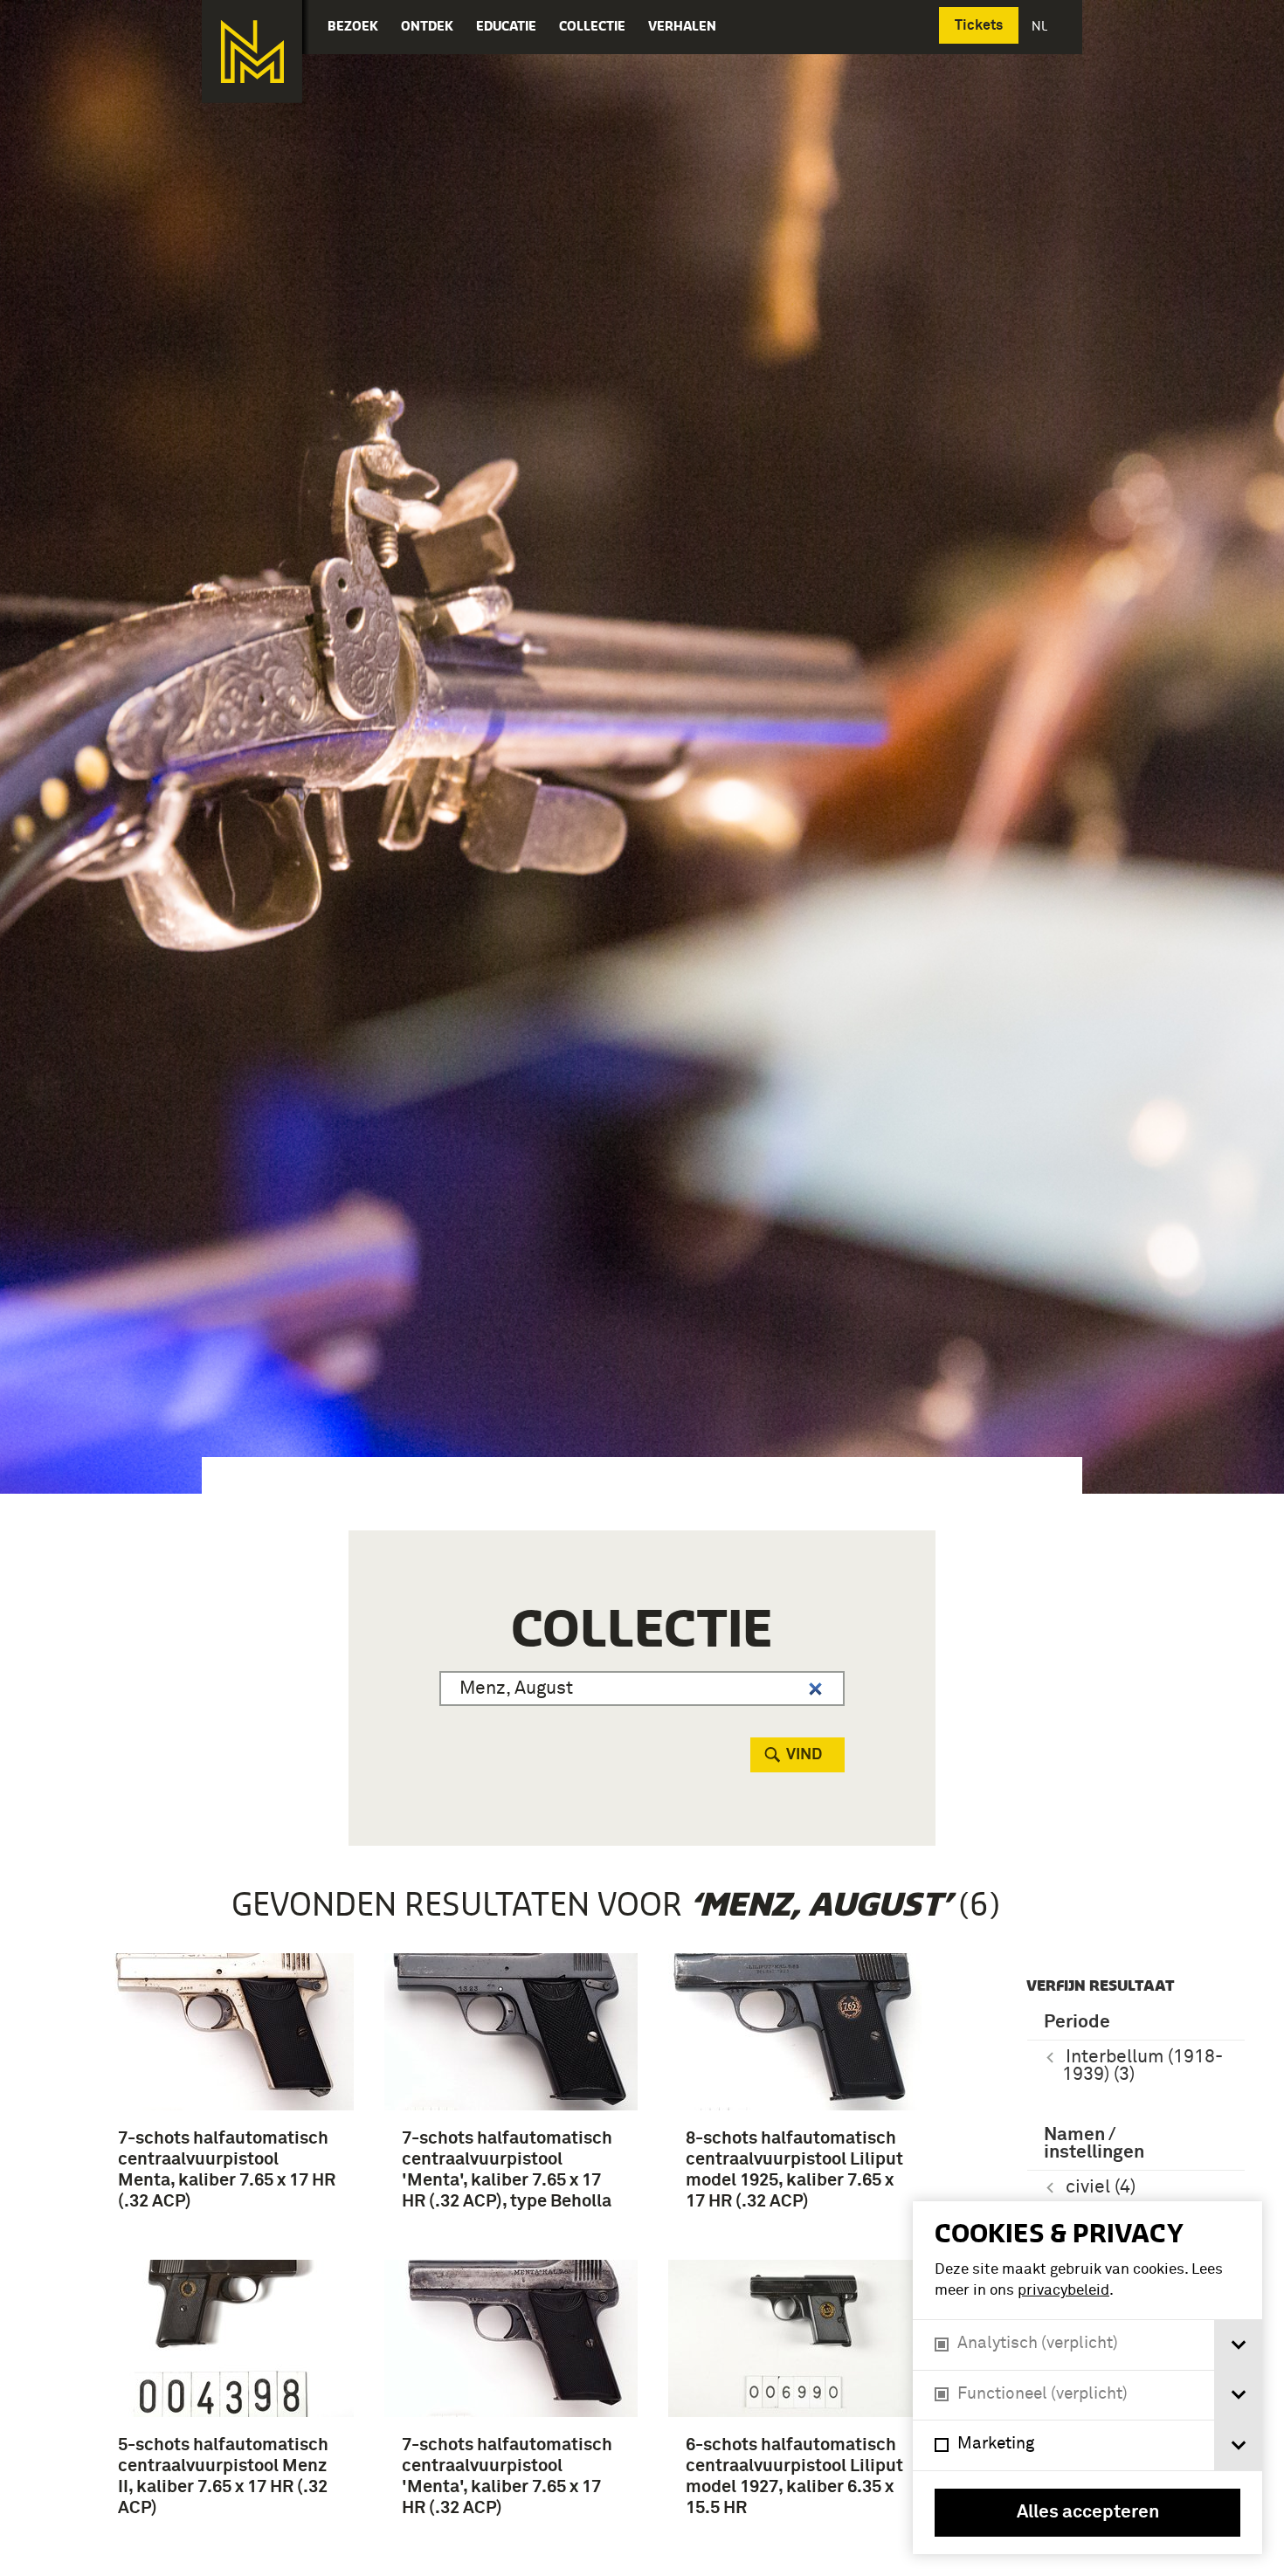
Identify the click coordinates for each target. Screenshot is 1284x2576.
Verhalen (682, 26)
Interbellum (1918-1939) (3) (1142, 2066)
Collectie (592, 26)
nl (1041, 26)
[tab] (1238, 2345)
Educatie (506, 26)
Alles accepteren (1088, 2513)
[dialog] (1087, 2378)
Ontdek (427, 26)
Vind (804, 1755)
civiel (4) (1101, 2188)
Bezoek (353, 26)
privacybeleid (1063, 2291)
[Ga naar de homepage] (252, 52)
